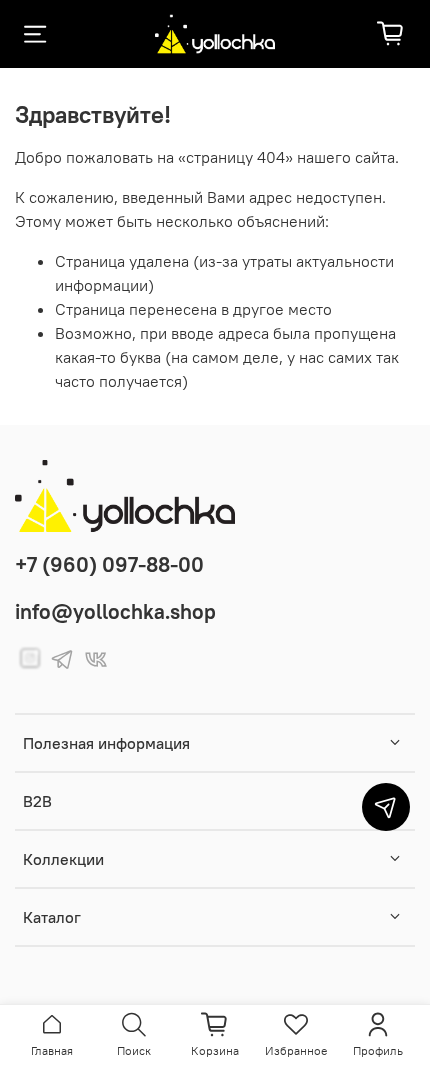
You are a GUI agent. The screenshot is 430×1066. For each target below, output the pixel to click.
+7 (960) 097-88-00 (109, 564)
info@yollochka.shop (115, 611)
